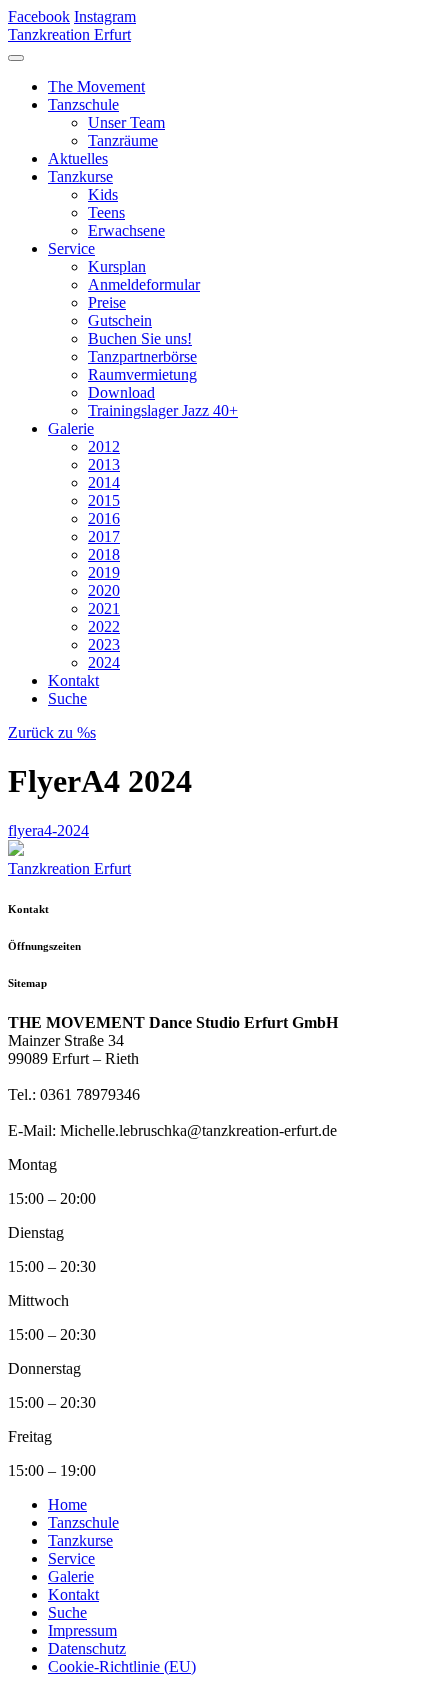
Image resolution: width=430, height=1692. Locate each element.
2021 (104, 608)
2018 (104, 554)
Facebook (39, 16)
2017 (104, 536)
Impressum (82, 1630)
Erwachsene (126, 230)
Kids (103, 194)
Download (121, 392)
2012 (104, 446)
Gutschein (120, 320)
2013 (104, 464)
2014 (104, 482)
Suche (67, 698)
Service (71, 248)
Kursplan (117, 266)
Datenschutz (87, 1648)
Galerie (71, 428)
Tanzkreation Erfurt (69, 34)
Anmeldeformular (144, 284)
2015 (104, 500)
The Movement (96, 86)
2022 (104, 626)
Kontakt (73, 680)
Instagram (105, 16)
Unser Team (126, 122)
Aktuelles (78, 158)
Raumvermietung (142, 374)
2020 (104, 590)
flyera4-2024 (48, 830)
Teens (106, 212)
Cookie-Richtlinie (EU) (122, 1666)
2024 (104, 662)
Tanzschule (83, 104)
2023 (104, 644)
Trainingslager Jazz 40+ (163, 410)
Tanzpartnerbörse (142, 356)
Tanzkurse (80, 176)
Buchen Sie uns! (140, 338)
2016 (104, 518)
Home (67, 1504)
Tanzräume (123, 140)
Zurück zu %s (52, 732)
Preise (107, 302)
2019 (104, 572)
